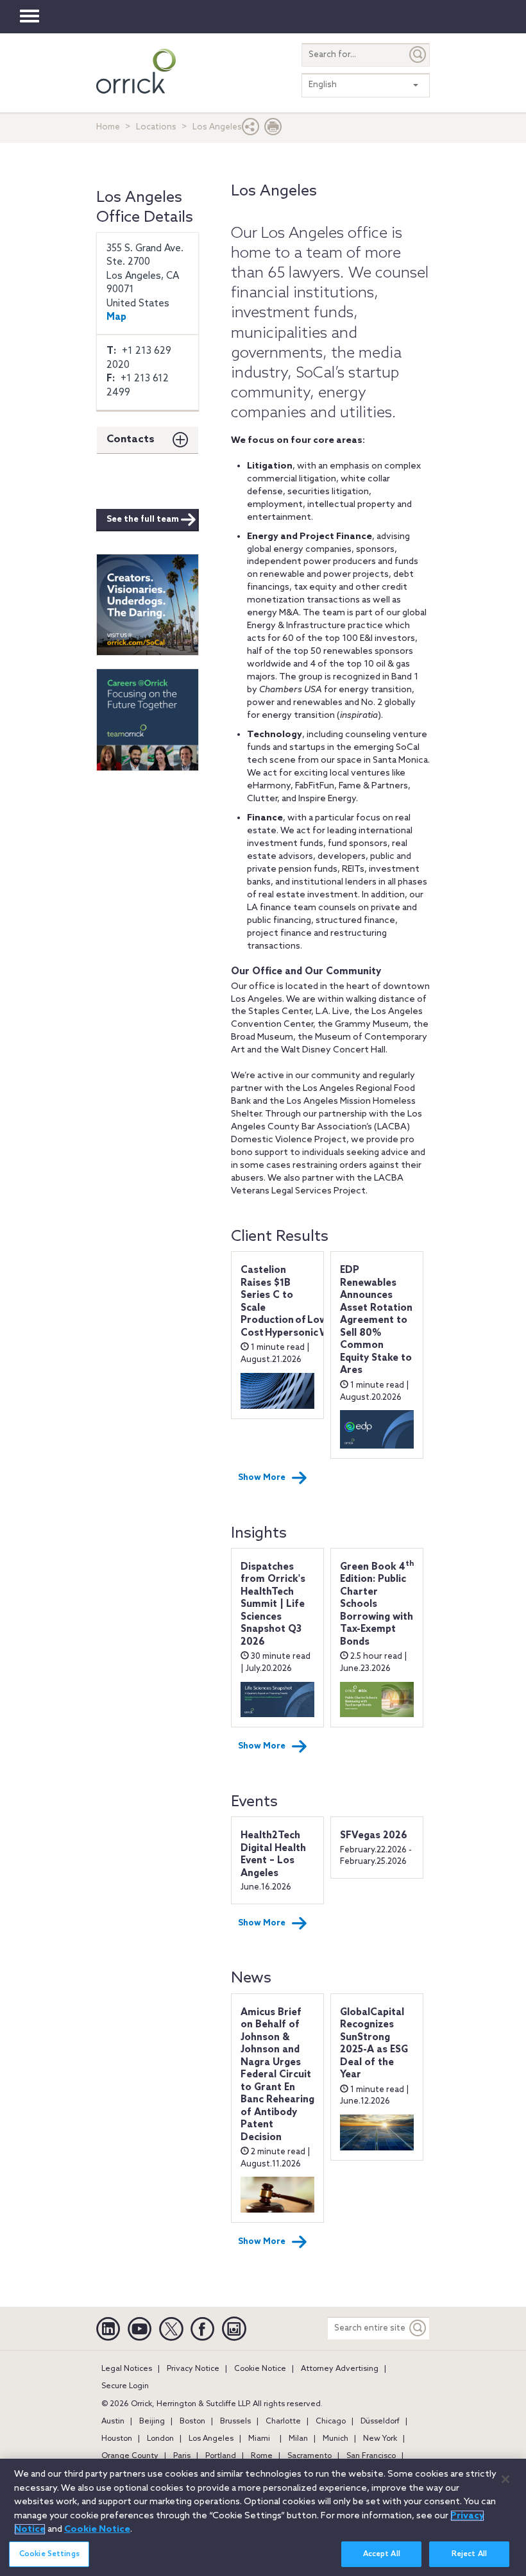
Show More (262, 1478)
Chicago (331, 2422)
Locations (156, 127)
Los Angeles (211, 2439)
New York (380, 2439)
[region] (263, 2517)
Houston (117, 2439)
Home (108, 127)
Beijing (152, 2422)
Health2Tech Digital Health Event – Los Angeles (273, 1855)
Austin (113, 2422)
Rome (262, 2456)
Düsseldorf (380, 2422)
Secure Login (125, 2386)
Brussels (235, 2422)
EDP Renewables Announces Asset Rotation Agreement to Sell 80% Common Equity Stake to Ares (376, 1320)
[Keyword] (418, 2328)
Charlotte (283, 2422)
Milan (298, 2439)
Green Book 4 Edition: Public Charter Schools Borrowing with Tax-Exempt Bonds (377, 1605)
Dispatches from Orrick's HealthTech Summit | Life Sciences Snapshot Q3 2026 (273, 1605)
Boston (192, 2422)
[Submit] (418, 55)
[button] (251, 130)
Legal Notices (127, 2369)
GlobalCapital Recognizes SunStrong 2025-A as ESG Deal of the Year (374, 2044)
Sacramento (310, 2456)
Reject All (469, 2554)
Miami (259, 2439)
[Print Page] (273, 130)
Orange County (130, 2456)
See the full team (143, 519)
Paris (182, 2456)
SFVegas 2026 (374, 1836)
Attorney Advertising (340, 2369)
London (160, 2439)
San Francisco (371, 2456)
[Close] (505, 2479)
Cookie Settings (49, 2554)
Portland (221, 2456)
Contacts (131, 439)
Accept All (382, 2554)
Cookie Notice (260, 2369)
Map (116, 317)
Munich (335, 2439)
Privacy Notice (193, 2369)
